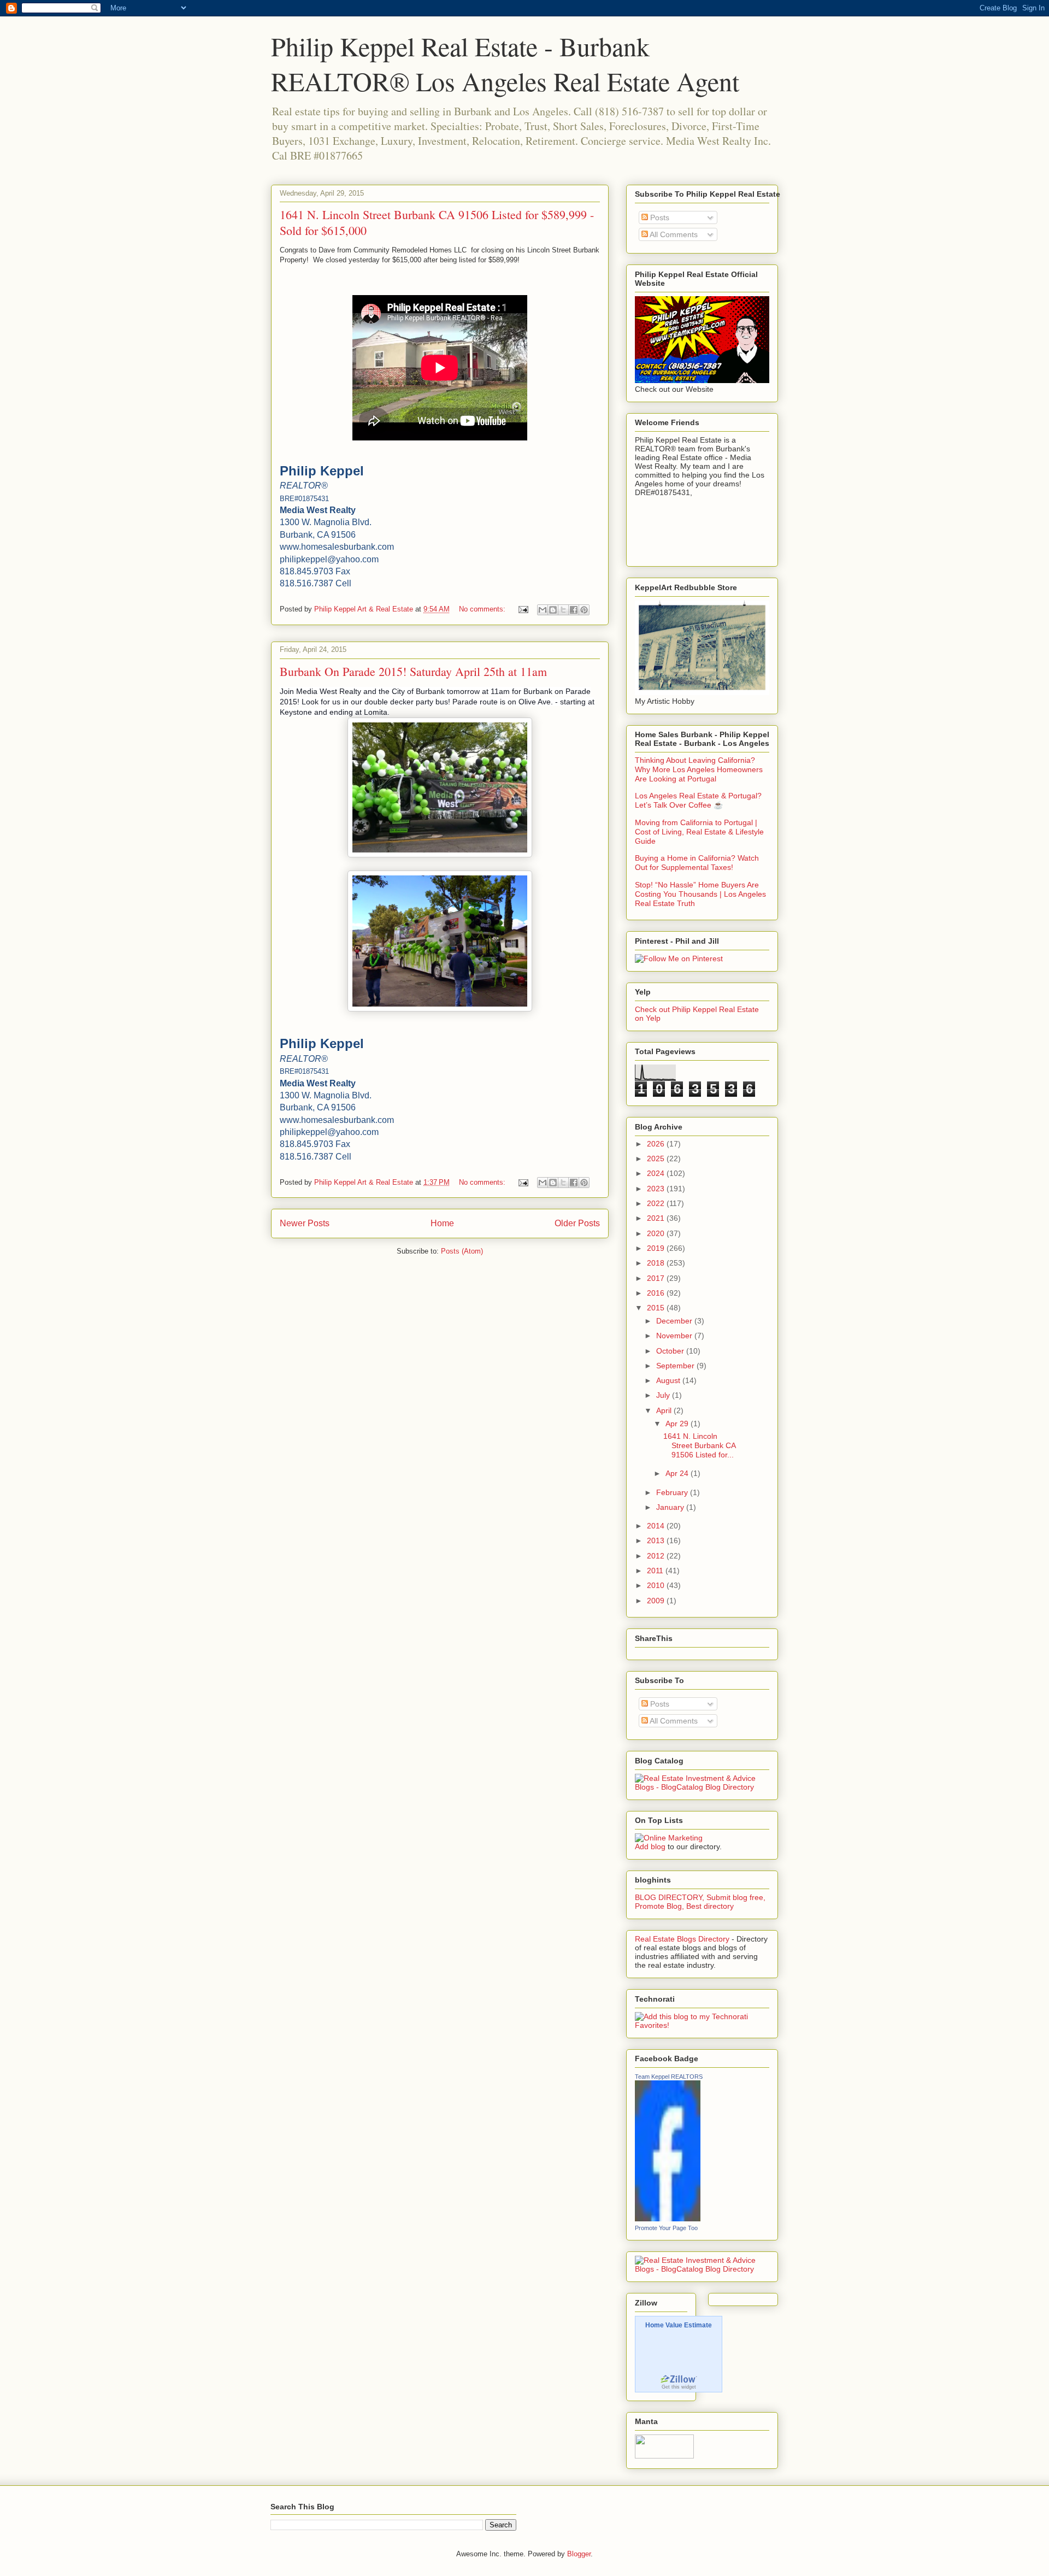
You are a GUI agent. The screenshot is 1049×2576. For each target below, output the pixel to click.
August (669, 1380)
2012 (657, 1556)
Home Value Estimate (679, 2325)
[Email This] (543, 610)
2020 (657, 1233)
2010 (657, 1585)
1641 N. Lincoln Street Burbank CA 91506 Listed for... (699, 1445)
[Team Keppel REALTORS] (668, 2219)
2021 (657, 1218)
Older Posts (577, 1223)
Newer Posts (305, 1223)
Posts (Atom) (462, 1251)
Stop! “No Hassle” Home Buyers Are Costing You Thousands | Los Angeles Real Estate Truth (700, 894)
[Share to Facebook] (574, 610)
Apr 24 (678, 1473)
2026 (657, 1144)
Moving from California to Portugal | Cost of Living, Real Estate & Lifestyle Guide (699, 832)
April (665, 1410)
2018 (657, 1263)
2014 (657, 1526)
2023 (657, 1189)
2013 (657, 1540)
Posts (659, 217)
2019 (657, 1248)
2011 (656, 1571)
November (675, 1336)
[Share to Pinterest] (584, 610)
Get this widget (679, 2387)
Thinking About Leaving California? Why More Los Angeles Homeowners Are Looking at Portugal (699, 769)
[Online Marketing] (669, 1838)
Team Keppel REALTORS (669, 2077)
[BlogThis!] (553, 610)
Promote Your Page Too (666, 2228)
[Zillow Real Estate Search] (679, 2381)
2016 (657, 1293)
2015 (657, 1308)
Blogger (579, 2554)
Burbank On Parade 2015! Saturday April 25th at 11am (413, 671)
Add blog (650, 1846)
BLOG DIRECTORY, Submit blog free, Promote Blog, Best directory (700, 1902)
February (673, 1492)
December (675, 1321)
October (671, 1351)
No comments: (483, 609)
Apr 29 (678, 1424)
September (676, 1366)
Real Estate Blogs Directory (682, 1939)
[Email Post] (523, 609)
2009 (657, 1601)
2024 (657, 1173)
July (664, 1395)
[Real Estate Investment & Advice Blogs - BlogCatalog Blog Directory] (702, 1787)
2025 (657, 1158)
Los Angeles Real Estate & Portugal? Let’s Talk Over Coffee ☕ (698, 800)
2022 (657, 1203)
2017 (657, 1278)
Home (442, 1223)
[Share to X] (563, 610)
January (671, 1507)
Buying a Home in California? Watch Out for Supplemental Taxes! (697, 863)
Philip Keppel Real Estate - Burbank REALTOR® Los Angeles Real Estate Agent (505, 63)
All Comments (673, 234)
